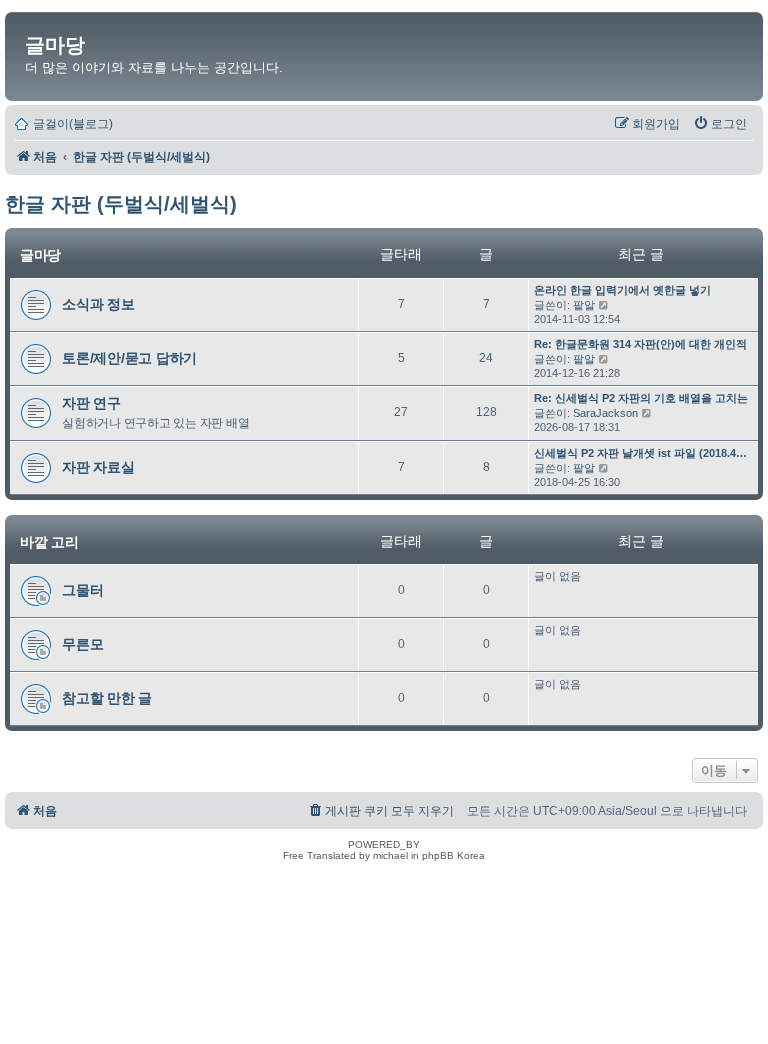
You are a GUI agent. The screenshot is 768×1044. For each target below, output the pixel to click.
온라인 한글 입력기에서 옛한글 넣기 (622, 290)
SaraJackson (605, 413)
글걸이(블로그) (73, 124)
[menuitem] (720, 124)
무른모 (82, 644)
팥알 (584, 305)
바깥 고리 (49, 542)
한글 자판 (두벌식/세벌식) (121, 204)
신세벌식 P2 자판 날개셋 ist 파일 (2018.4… (640, 453)
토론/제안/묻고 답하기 (129, 358)
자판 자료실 (98, 467)
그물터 (82, 590)
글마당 (55, 45)
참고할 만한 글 (107, 698)
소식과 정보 (98, 304)
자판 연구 (91, 403)
